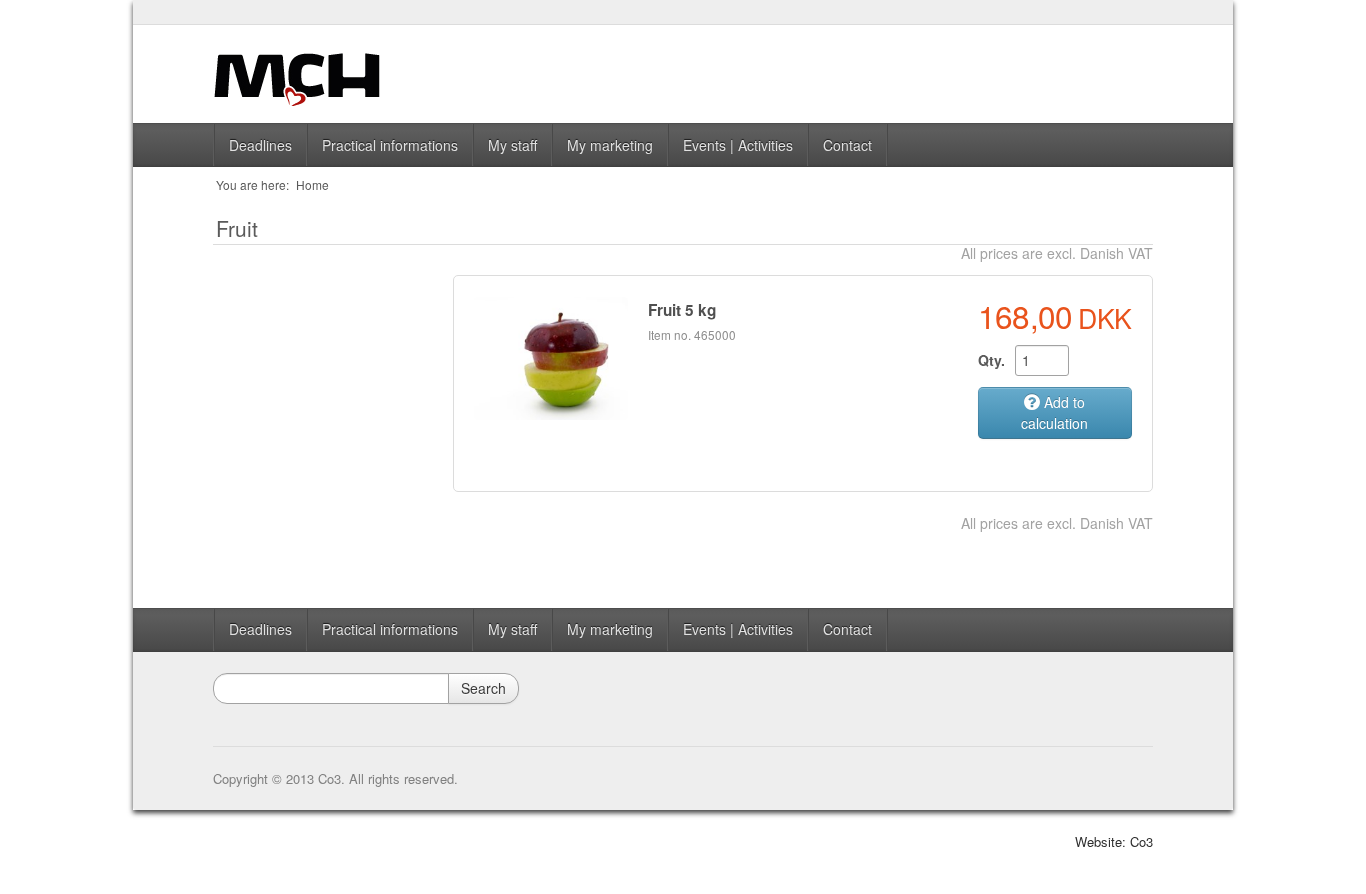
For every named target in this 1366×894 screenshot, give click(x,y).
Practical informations (390, 145)
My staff (512, 145)
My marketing (610, 145)
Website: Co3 (1114, 841)
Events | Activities (738, 145)
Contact (847, 145)
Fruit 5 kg (682, 310)
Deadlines (260, 145)
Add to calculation (1054, 412)
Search (483, 688)
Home (312, 184)
